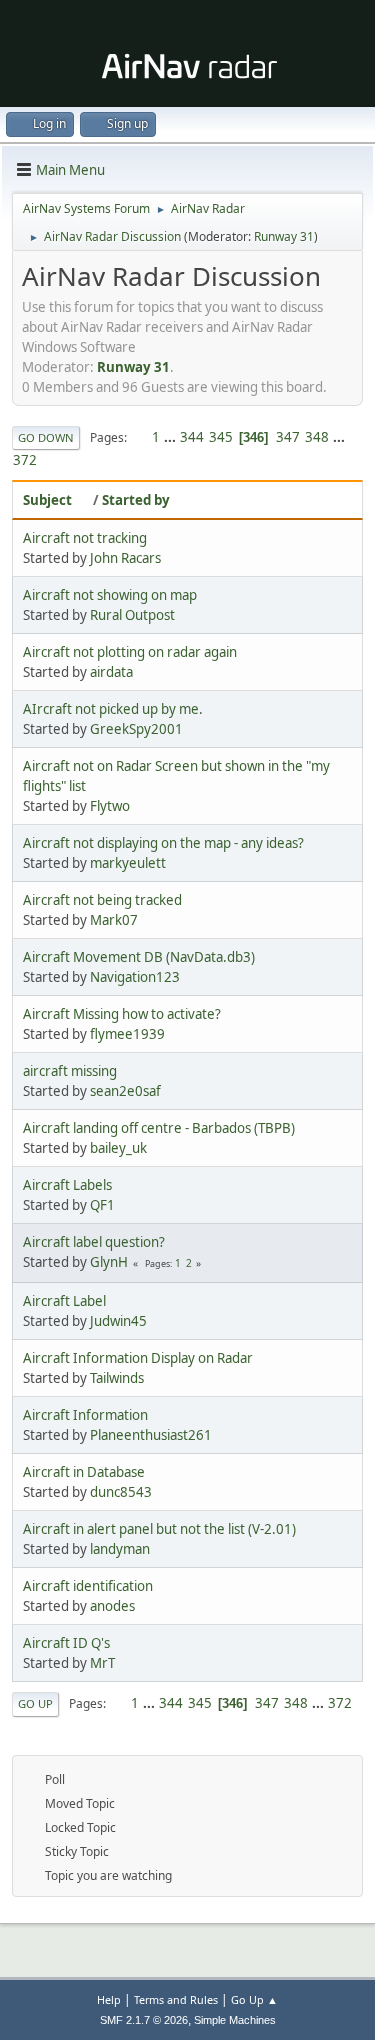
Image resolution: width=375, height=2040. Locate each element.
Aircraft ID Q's (66, 1643)
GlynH (109, 1262)
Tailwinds (117, 1378)
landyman (120, 1549)
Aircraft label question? (94, 1242)
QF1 (102, 1205)
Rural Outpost (132, 615)
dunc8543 (121, 1492)
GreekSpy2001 (136, 729)
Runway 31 (284, 236)
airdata (111, 672)
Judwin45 (118, 1321)
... (171, 437)
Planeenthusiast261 (151, 1435)
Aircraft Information (85, 1415)
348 (317, 437)
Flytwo (110, 806)
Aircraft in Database (84, 1472)
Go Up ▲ (254, 1999)
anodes (112, 1606)
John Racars (125, 558)
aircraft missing (70, 1071)
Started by (136, 500)
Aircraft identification (88, 1586)
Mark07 (114, 920)
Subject (47, 500)
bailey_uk (118, 1148)
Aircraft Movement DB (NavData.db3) (139, 957)
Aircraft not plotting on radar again (130, 652)
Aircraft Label (64, 1301)
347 (288, 437)
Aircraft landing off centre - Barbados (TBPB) (159, 1128)
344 (192, 437)
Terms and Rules (176, 1999)
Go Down (46, 437)
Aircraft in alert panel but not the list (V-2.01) (159, 1529)
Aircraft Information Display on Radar (138, 1358)
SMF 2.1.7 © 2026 (144, 2020)
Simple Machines (235, 2020)
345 (221, 437)
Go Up (35, 1703)
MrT (102, 1663)
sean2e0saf (125, 1091)
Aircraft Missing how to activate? (122, 1014)
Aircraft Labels (67, 1185)
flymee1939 (127, 1034)
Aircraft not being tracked (102, 900)
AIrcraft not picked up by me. (113, 709)
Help (109, 1999)
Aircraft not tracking (85, 538)
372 (25, 460)
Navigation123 (135, 977)
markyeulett (128, 863)
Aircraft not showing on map (110, 595)
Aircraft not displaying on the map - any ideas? (163, 843)
